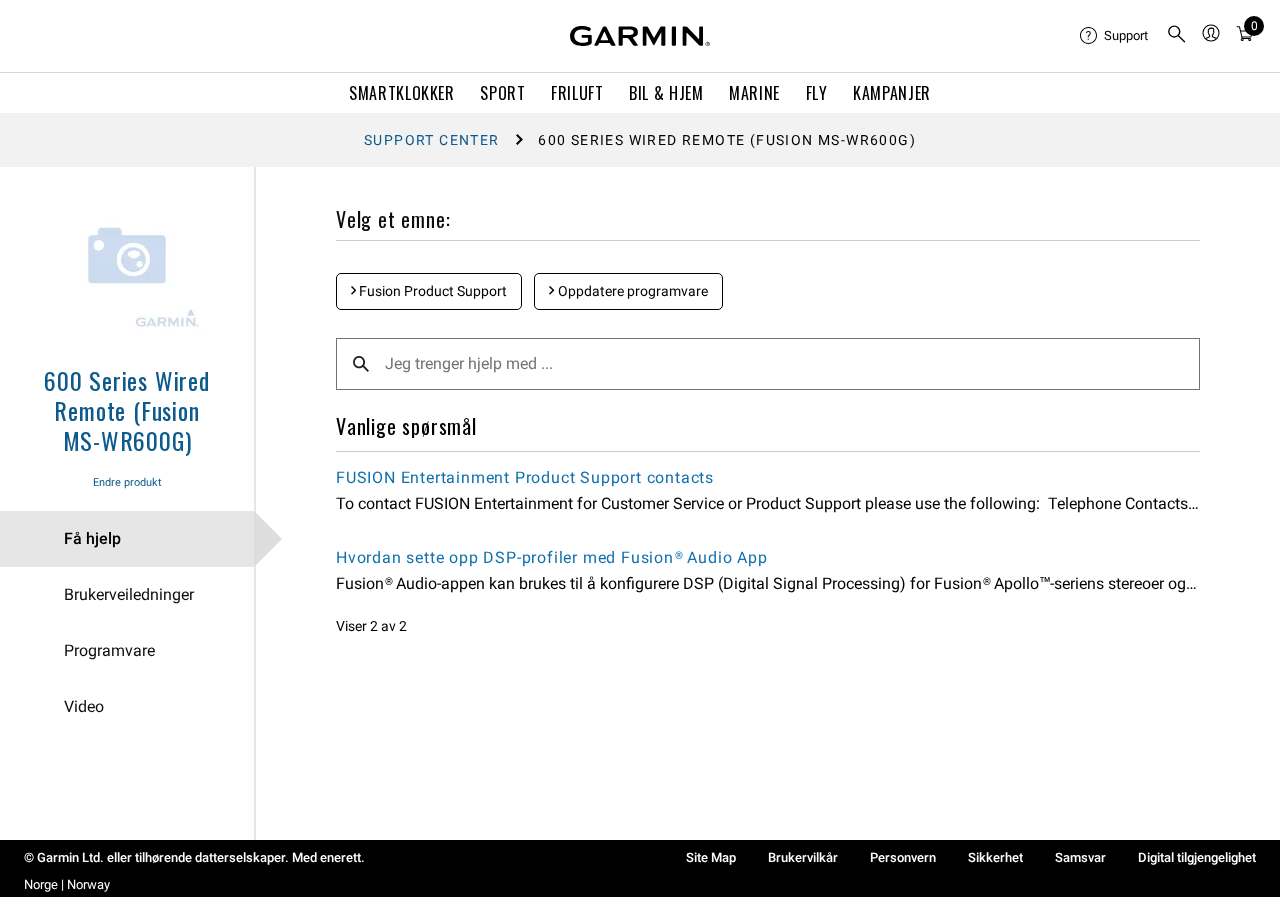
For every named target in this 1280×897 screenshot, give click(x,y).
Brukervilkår (803, 857)
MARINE (754, 93)
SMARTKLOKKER (402, 93)
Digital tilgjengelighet (1197, 857)
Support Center (432, 140)
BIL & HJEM (666, 93)
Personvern (903, 857)
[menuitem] (1115, 36)
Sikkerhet (995, 857)
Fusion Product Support (431, 291)
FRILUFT (577, 93)
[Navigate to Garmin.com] (640, 36)
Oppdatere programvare (631, 291)
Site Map (711, 857)
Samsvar (1080, 857)
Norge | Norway (67, 884)
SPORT (502, 93)
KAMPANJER (892, 93)
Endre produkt (127, 482)
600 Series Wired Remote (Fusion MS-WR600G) (127, 410)
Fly (817, 93)
